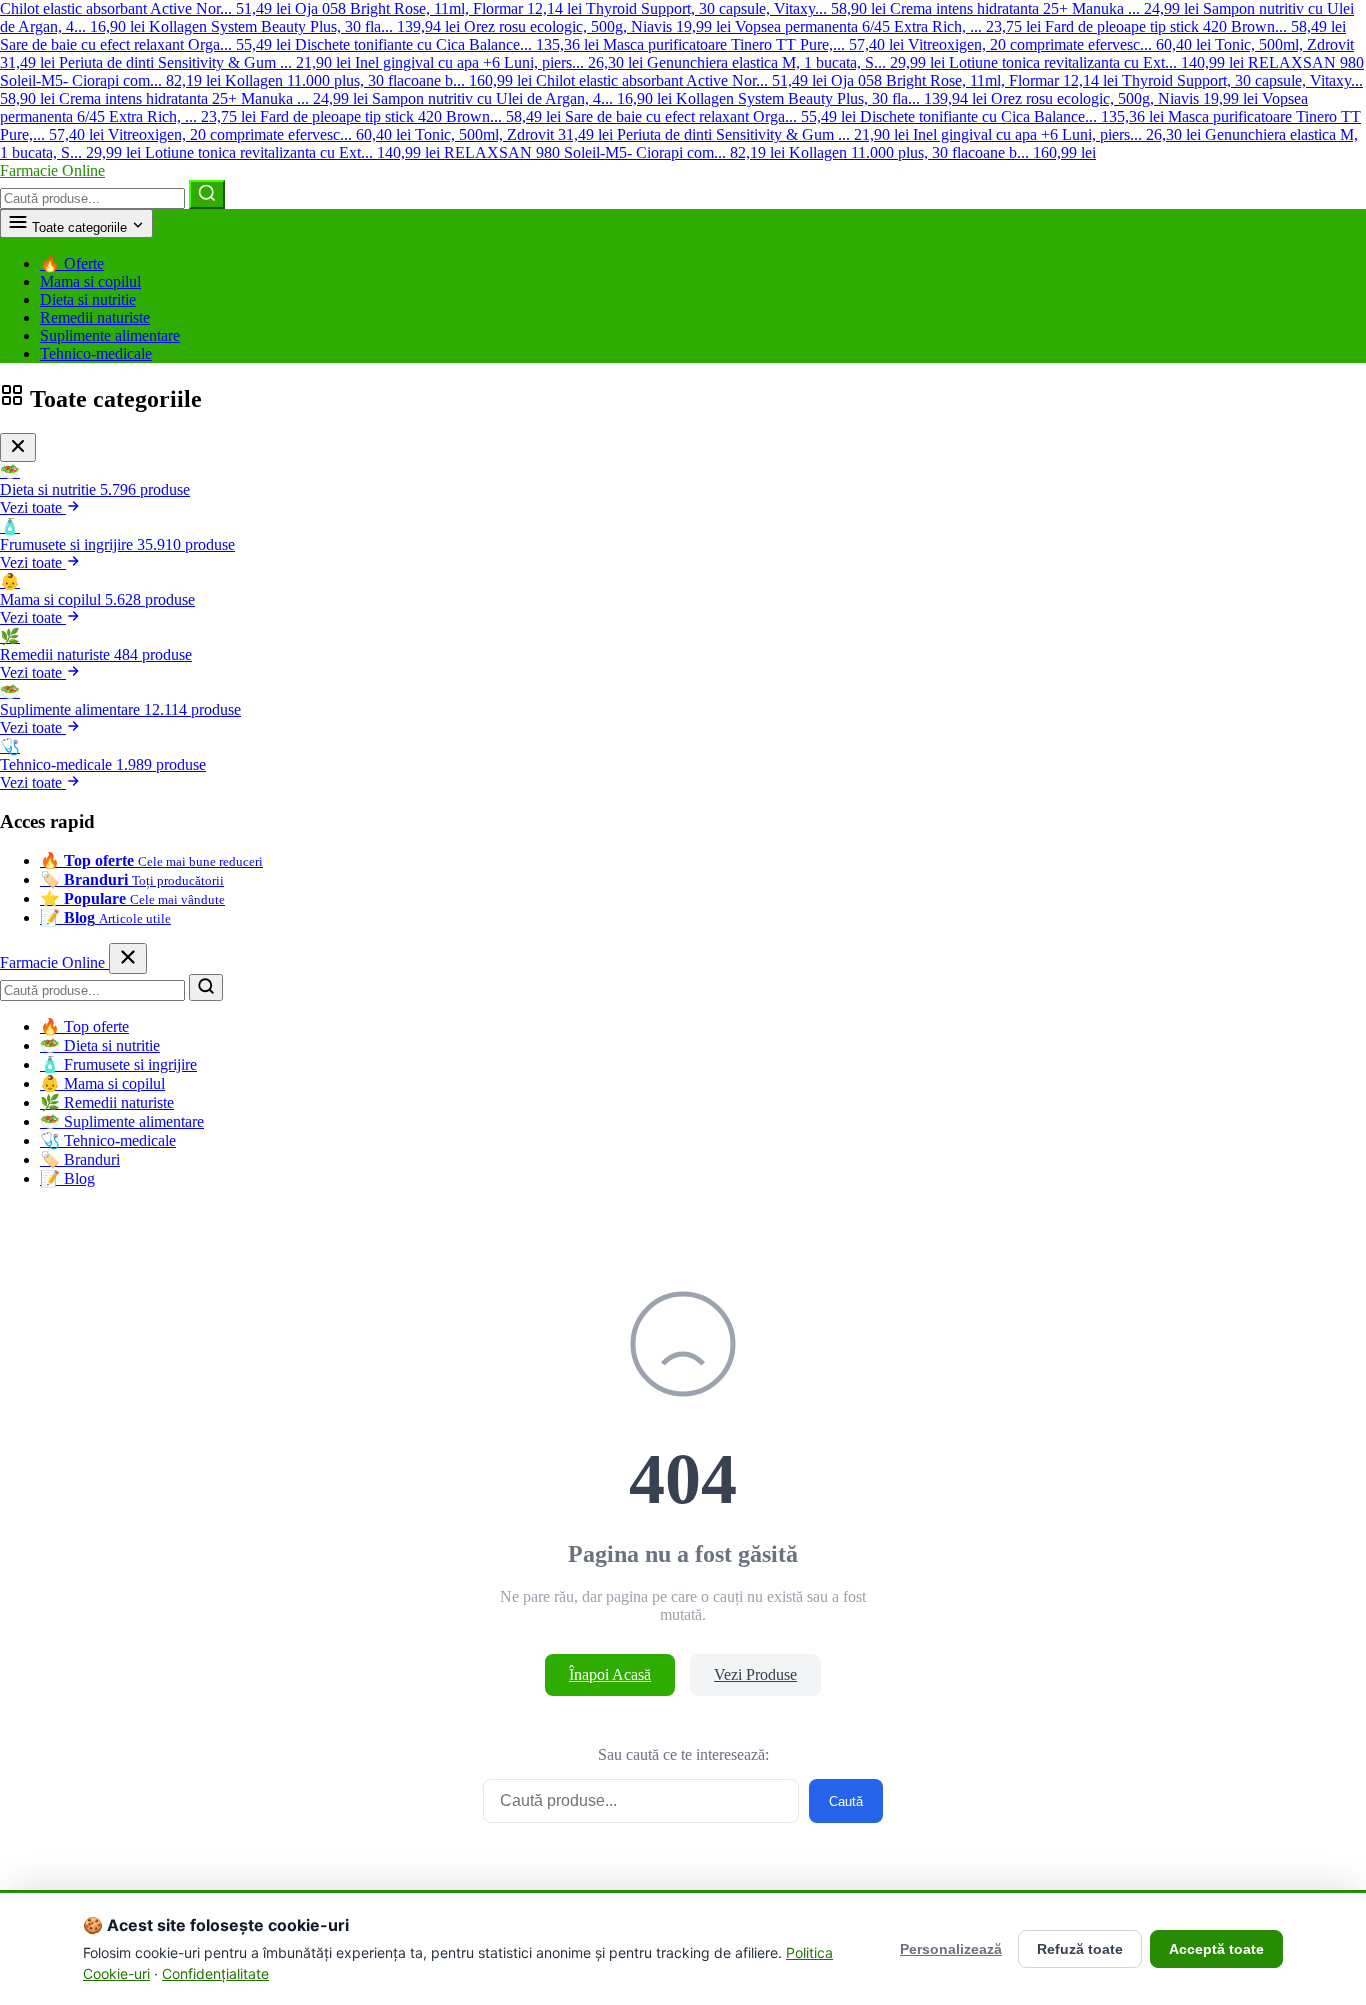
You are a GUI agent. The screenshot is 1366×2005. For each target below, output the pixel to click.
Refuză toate (1080, 1949)
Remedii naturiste (95, 317)
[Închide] (18, 447)
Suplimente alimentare (110, 335)
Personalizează (951, 1949)
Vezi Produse (755, 1674)
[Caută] (207, 194)
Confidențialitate (215, 1973)
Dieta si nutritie (88, 299)
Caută (846, 1801)
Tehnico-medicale (96, 353)
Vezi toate (33, 507)
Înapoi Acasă (610, 1674)
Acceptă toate (1216, 1949)
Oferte (72, 263)
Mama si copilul (90, 281)
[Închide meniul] (128, 958)
